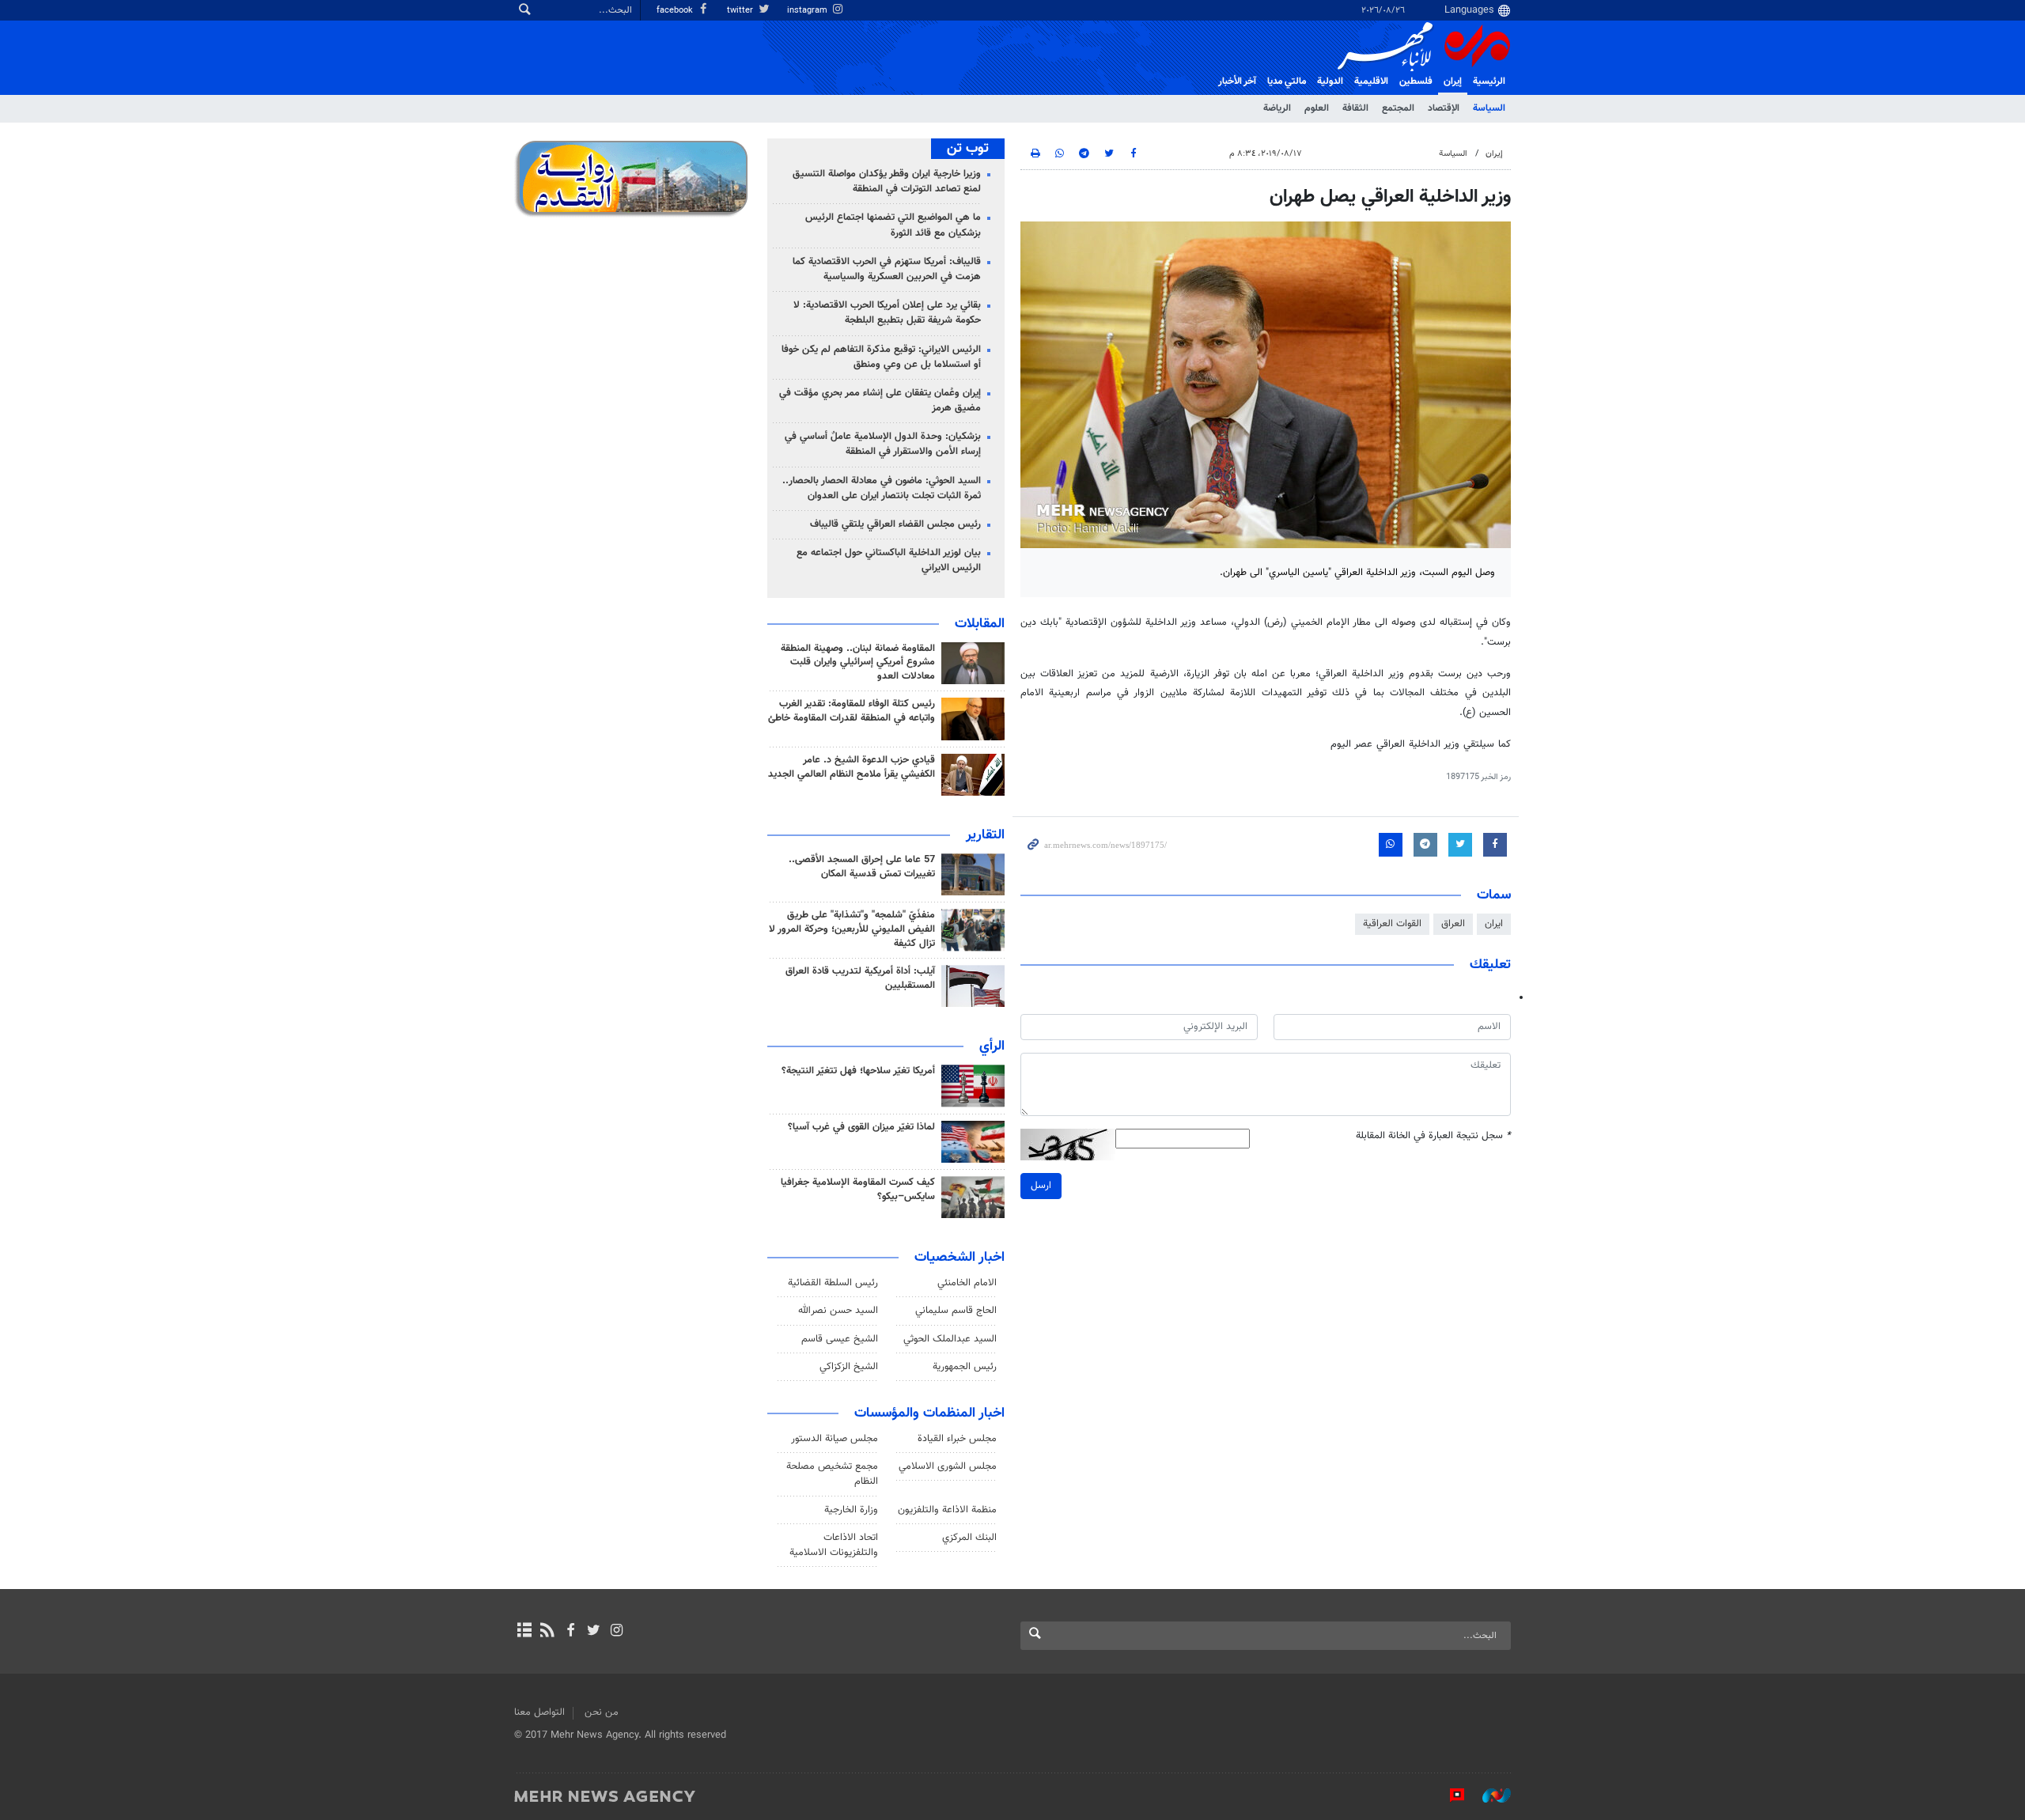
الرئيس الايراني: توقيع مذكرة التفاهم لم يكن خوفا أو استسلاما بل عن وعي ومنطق (881, 357)
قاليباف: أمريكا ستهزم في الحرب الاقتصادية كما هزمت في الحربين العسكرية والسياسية (887, 269)
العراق (1453, 924)
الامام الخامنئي (967, 1283)
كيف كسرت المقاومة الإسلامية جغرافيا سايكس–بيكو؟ (858, 1190)
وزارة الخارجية (851, 1510)
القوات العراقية (1392, 924)
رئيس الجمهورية (965, 1367)
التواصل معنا (539, 1712)
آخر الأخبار (1237, 81)
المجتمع (1398, 108)
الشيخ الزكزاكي (849, 1367)
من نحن (602, 1712)
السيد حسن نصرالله (838, 1311)
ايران (1494, 924)
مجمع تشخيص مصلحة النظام (832, 1474)
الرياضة (1277, 108)
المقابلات (980, 624)
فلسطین (1416, 81)
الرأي (992, 1046)
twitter (741, 11)
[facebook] (570, 1632)
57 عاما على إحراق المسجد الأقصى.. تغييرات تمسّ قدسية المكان (862, 867)
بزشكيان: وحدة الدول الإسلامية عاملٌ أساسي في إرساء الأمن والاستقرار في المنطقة (883, 444)
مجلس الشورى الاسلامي (948, 1466)
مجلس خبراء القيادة (957, 1439)
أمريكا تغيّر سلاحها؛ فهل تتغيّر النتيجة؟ (858, 1071)
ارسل (1041, 1186)
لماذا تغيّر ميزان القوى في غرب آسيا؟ (861, 1127)
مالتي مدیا (1287, 81)
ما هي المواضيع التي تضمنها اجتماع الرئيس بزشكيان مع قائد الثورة (893, 225)
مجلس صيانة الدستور (835, 1439)
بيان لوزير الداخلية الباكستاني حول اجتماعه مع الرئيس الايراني (889, 560)
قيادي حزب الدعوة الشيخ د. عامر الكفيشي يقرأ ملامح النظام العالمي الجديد (852, 767)
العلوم (1317, 108)
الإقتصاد (1444, 108)
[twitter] (594, 1632)
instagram (808, 11)
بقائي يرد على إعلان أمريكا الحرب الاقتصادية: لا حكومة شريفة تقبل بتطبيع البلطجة (887, 313)
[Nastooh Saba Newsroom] (1489, 1795)
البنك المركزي (969, 1538)
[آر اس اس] (547, 1632)
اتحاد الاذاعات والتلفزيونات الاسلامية (834, 1545)
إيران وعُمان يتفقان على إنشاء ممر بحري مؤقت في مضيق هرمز (880, 401)
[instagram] (617, 1632)
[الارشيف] (524, 1632)
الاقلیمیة (1371, 81)
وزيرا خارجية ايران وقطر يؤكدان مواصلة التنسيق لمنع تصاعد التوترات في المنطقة (887, 182)
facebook (676, 11)
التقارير (985, 835)
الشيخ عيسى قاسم (840, 1339)
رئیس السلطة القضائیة (833, 1283)
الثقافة (1355, 108)
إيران (1453, 81)
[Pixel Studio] (1449, 1795)
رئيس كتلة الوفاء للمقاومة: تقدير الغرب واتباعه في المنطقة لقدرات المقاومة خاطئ (852, 711)
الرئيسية (1489, 81)
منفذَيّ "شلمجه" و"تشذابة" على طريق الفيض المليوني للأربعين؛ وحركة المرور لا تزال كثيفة (852, 929)
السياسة (1489, 108)
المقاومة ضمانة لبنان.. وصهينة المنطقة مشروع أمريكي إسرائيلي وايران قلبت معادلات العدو (858, 663)
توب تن (968, 149)
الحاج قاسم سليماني (956, 1311)
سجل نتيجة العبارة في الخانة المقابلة (1433, 1136)
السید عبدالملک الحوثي (950, 1339)
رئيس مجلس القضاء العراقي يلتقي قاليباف (895, 524)
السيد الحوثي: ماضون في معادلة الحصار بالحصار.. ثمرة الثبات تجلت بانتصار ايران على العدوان (882, 488)
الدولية (1330, 81)
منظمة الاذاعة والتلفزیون (947, 1510)
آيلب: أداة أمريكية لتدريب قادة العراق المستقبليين (860, 978)
